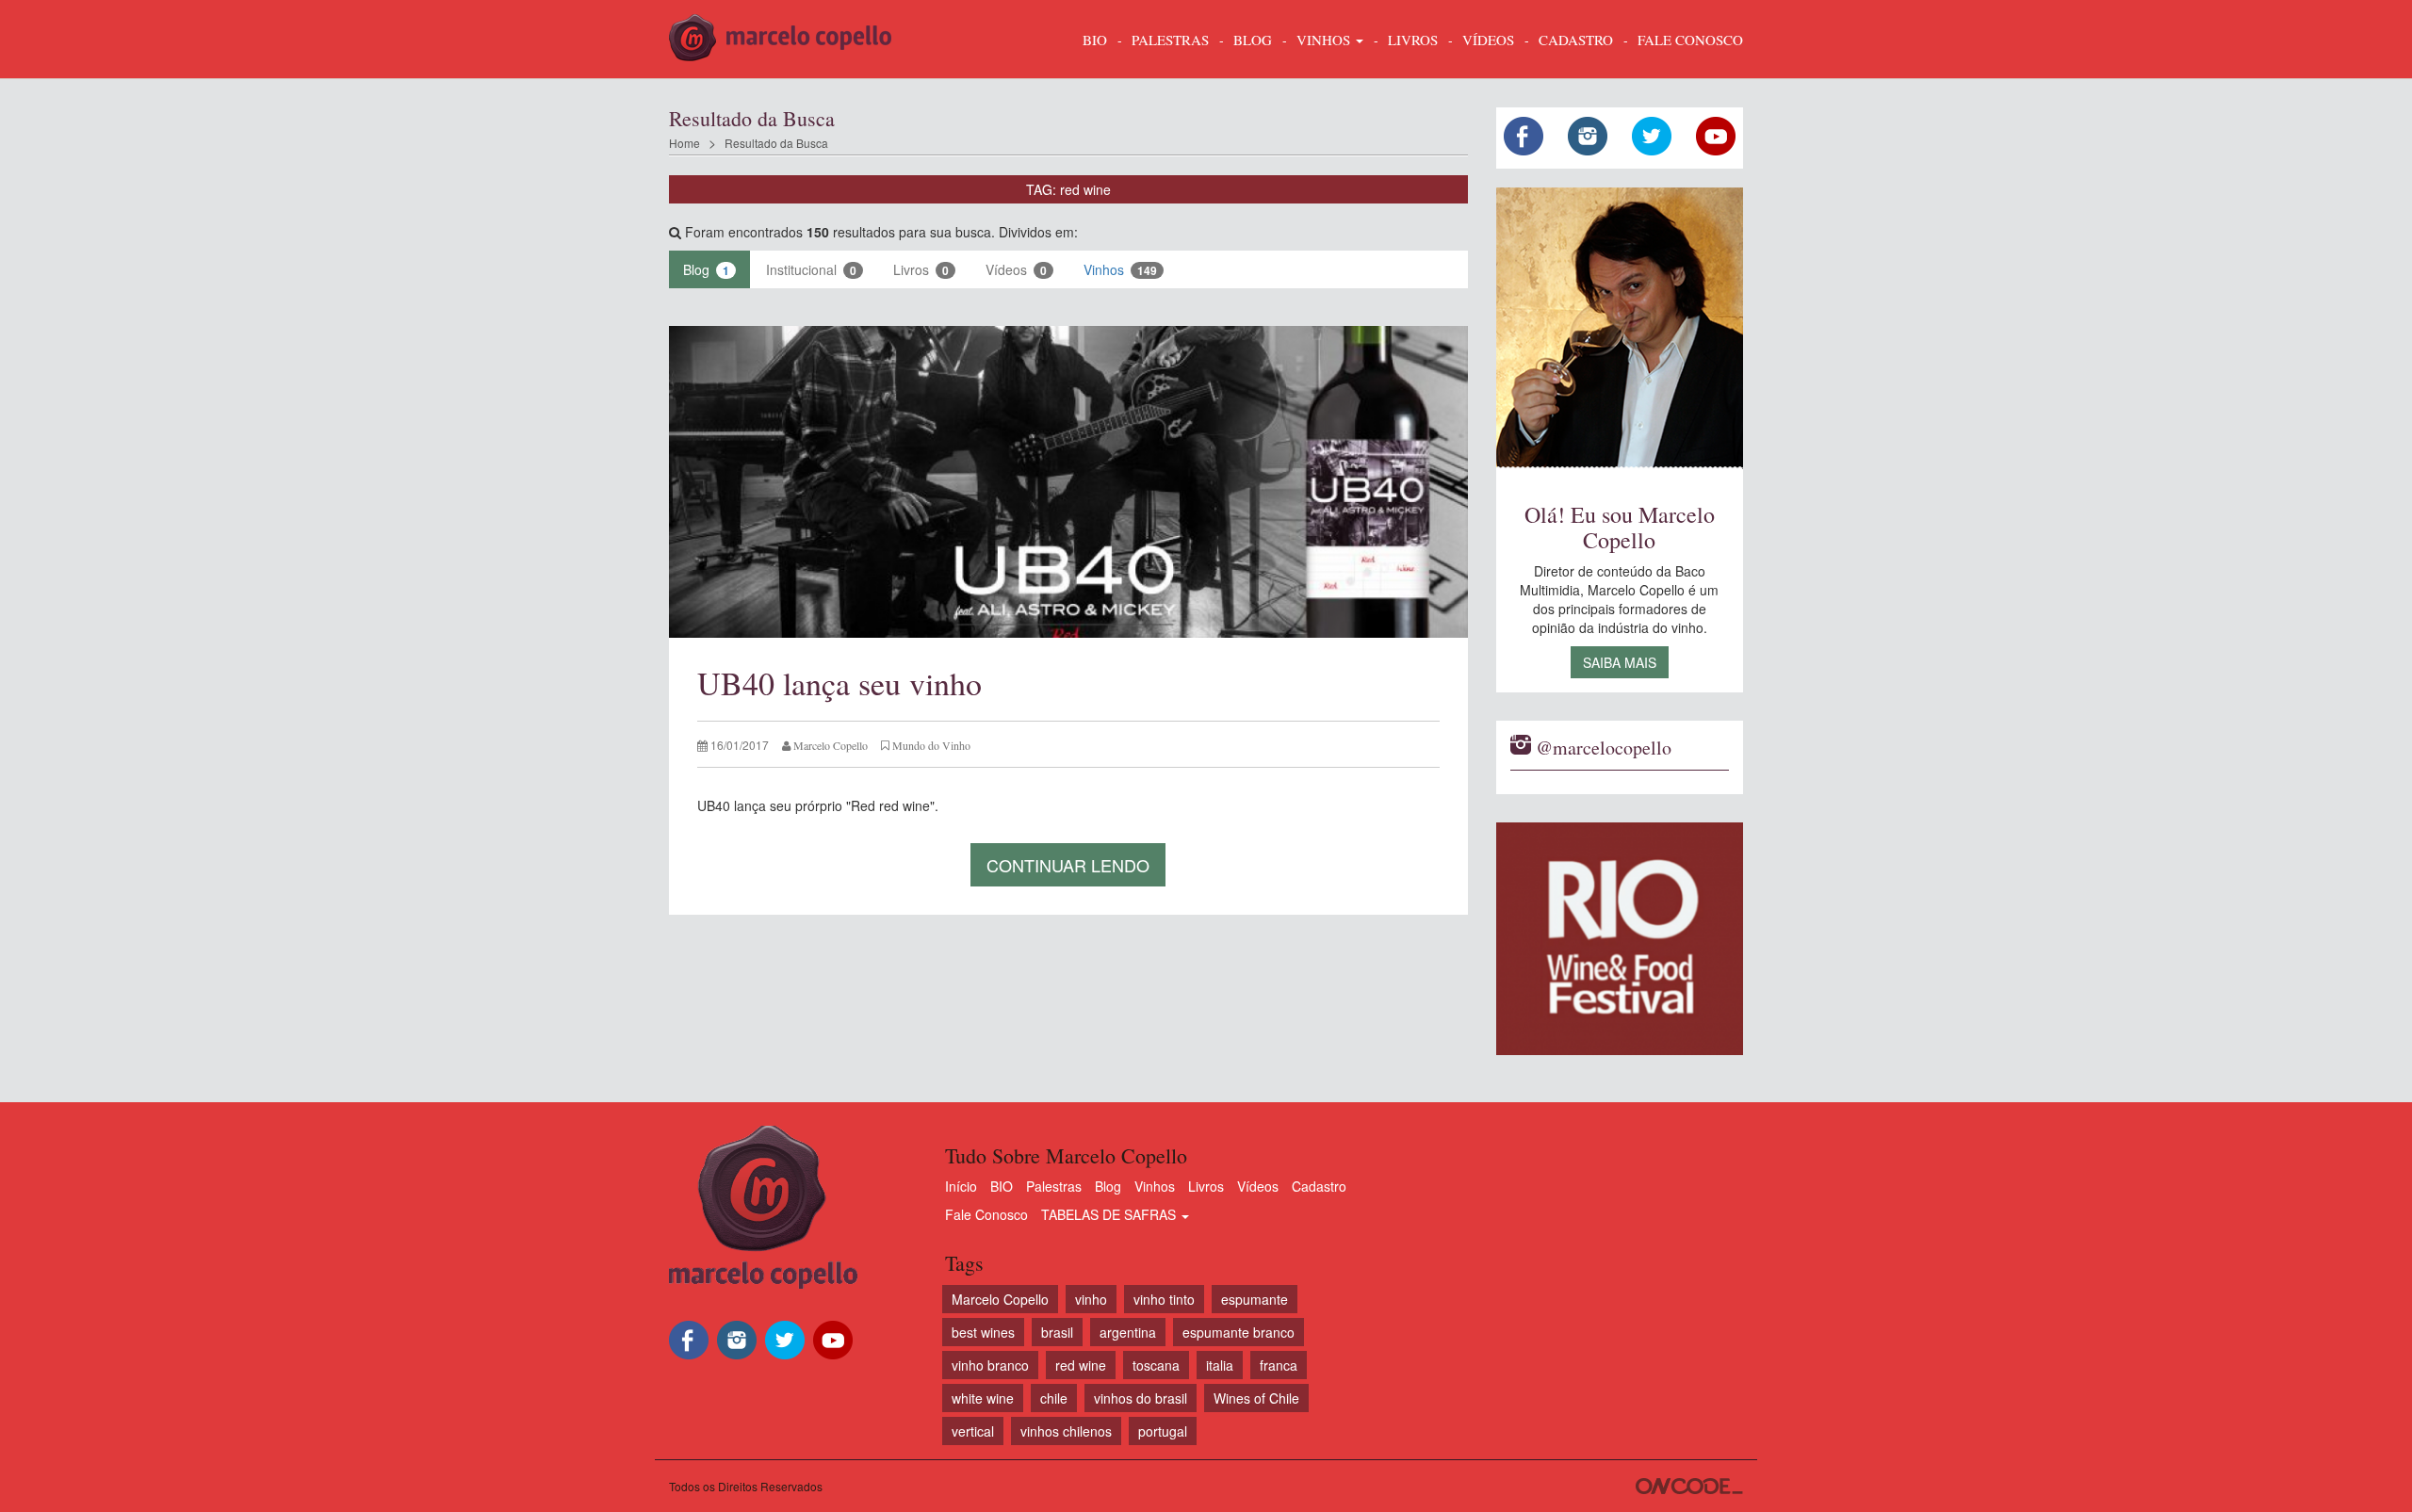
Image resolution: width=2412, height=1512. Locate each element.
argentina (1128, 1332)
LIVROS (1413, 40)
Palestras (1170, 40)
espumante (1255, 1299)
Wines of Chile (1256, 1398)
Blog (706, 269)
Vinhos (1120, 269)
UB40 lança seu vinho (839, 683)
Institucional (811, 269)
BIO (1095, 40)
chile (1054, 1398)
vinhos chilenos (1066, 1431)
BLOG (1253, 40)
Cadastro (1319, 1186)
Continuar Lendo (1068, 865)
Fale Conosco (986, 1214)
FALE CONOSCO (1690, 40)
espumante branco (1239, 1332)
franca (1279, 1365)
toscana (1156, 1365)
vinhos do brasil (1141, 1398)
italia (1220, 1365)
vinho (1091, 1299)
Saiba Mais (1620, 662)
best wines (983, 1332)
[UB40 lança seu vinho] (1068, 482)
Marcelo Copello (1000, 1299)
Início (961, 1186)
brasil (1057, 1332)
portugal (1163, 1431)
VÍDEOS (1488, 40)
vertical (973, 1431)
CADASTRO (1576, 40)
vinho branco (990, 1365)
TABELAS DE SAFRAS (1110, 1214)
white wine (983, 1398)
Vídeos (1016, 269)
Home (684, 143)
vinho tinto (1164, 1299)
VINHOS (1325, 40)
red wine (1081, 1365)
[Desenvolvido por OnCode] (1689, 1486)
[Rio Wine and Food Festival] (1620, 939)
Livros (921, 269)
